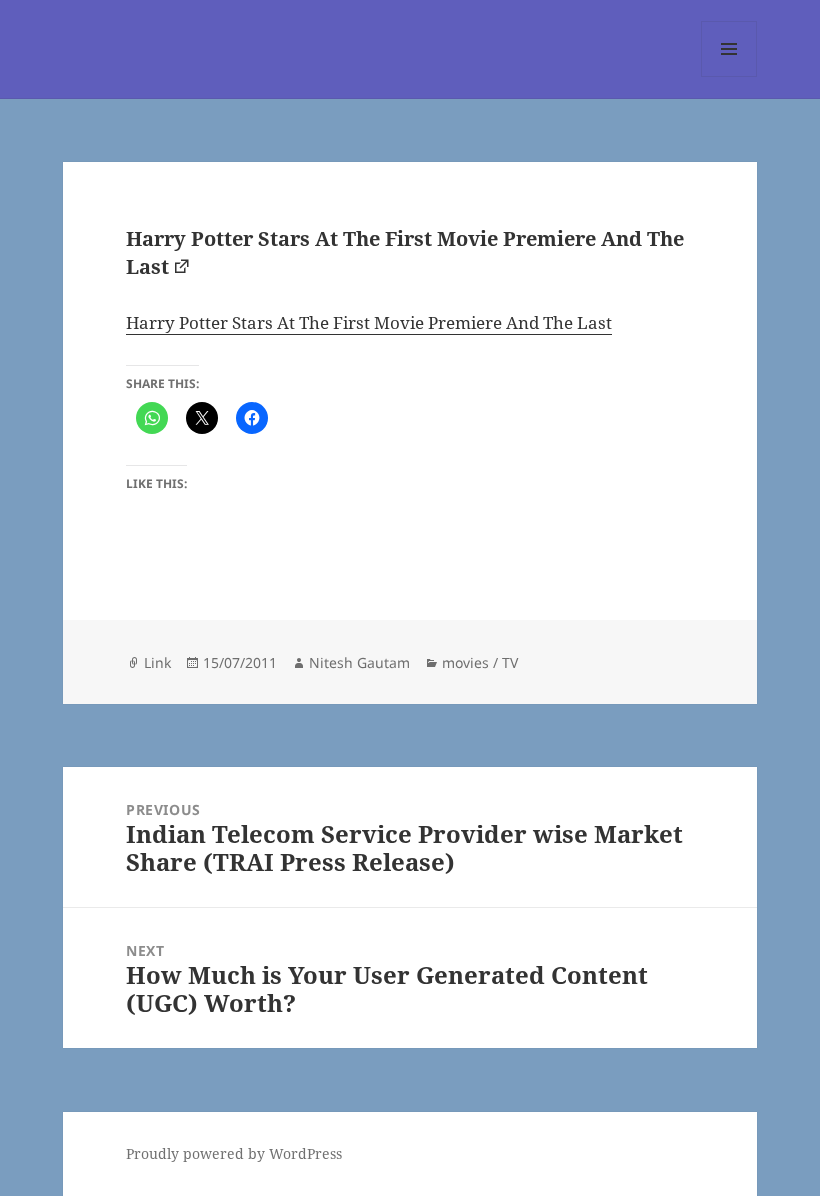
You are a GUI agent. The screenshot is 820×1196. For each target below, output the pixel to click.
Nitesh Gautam (359, 662)
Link (157, 662)
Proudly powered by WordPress (234, 1153)
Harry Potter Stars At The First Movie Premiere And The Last (369, 322)
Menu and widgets (729, 76)
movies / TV (480, 662)
